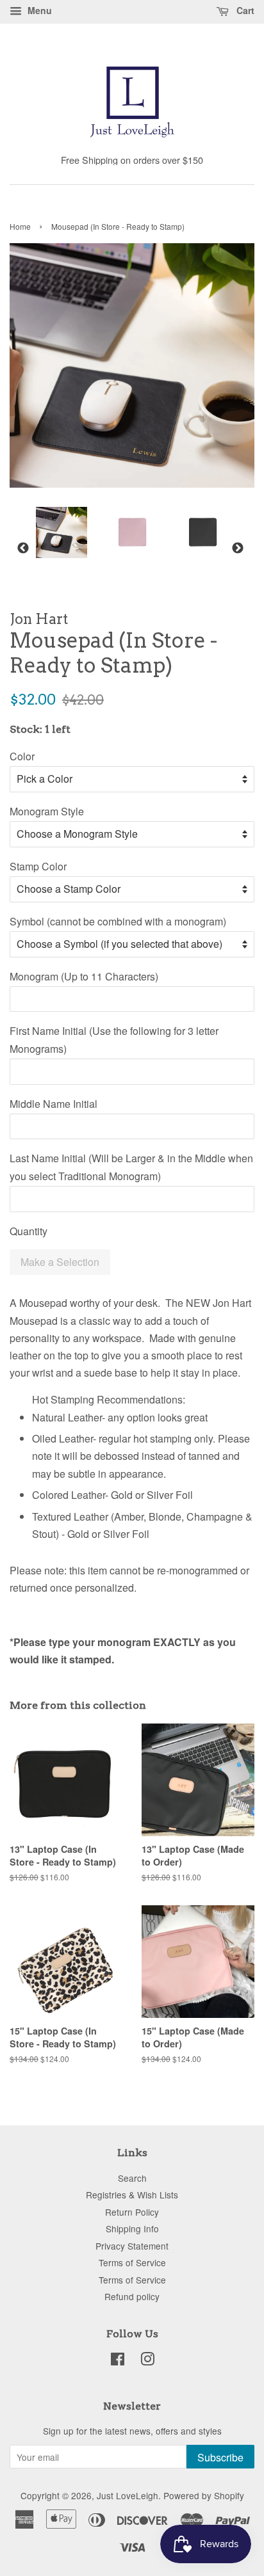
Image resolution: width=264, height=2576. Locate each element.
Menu (38, 10)
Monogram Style (47, 811)
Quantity (29, 1231)
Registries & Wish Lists (132, 2195)
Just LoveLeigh (128, 2495)
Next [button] (238, 548)
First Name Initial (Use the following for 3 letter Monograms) (114, 1039)
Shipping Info (132, 2228)
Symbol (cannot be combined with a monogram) (118, 921)
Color (22, 756)
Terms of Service (132, 2262)
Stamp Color (38, 866)
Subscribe (220, 2457)
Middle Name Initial (54, 1104)
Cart (244, 10)
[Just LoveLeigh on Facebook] (118, 2361)
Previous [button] (23, 548)
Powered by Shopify (204, 2495)
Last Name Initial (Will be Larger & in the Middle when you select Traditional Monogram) (131, 1167)
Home (20, 226)
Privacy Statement (132, 2246)
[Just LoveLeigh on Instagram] (147, 2361)
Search (132, 2178)
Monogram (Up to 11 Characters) (84, 976)
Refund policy (132, 2296)
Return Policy (132, 2212)
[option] (52, 532)
